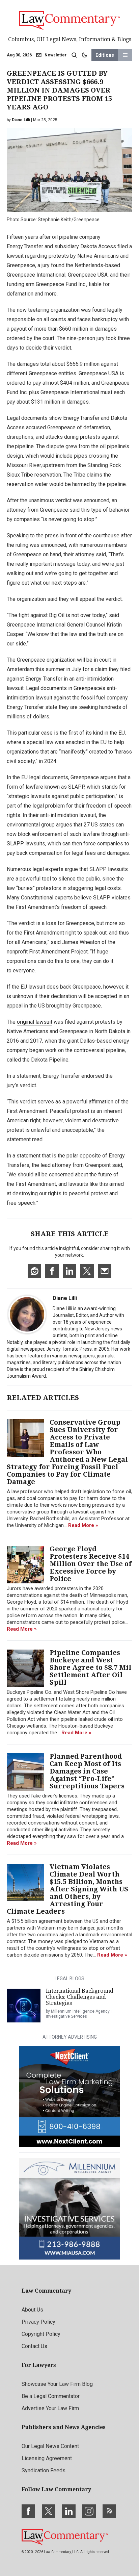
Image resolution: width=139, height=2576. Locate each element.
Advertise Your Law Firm (50, 2408)
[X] (49, 2511)
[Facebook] (28, 2511)
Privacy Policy (38, 2322)
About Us (32, 2310)
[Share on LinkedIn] (69, 1271)
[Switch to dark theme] (84, 55)
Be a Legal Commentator (51, 2396)
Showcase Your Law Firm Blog (57, 2384)
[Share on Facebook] (52, 1271)
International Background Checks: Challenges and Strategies (80, 1997)
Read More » (83, 1525)
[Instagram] (89, 2511)
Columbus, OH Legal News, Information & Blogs (70, 39)
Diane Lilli (65, 1298)
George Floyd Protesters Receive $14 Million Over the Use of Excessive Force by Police (91, 1564)
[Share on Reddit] (34, 1271)
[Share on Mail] (105, 1271)
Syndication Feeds (44, 2470)
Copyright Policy (41, 2334)
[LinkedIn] (69, 2511)
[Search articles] (74, 55)
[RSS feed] (109, 2511)
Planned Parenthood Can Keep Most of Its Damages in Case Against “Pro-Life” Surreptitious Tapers (87, 1771)
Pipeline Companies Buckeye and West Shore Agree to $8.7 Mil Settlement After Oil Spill (90, 1667)
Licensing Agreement (47, 2458)
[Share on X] (87, 1271)
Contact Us (34, 2346)
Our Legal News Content (50, 2446)
